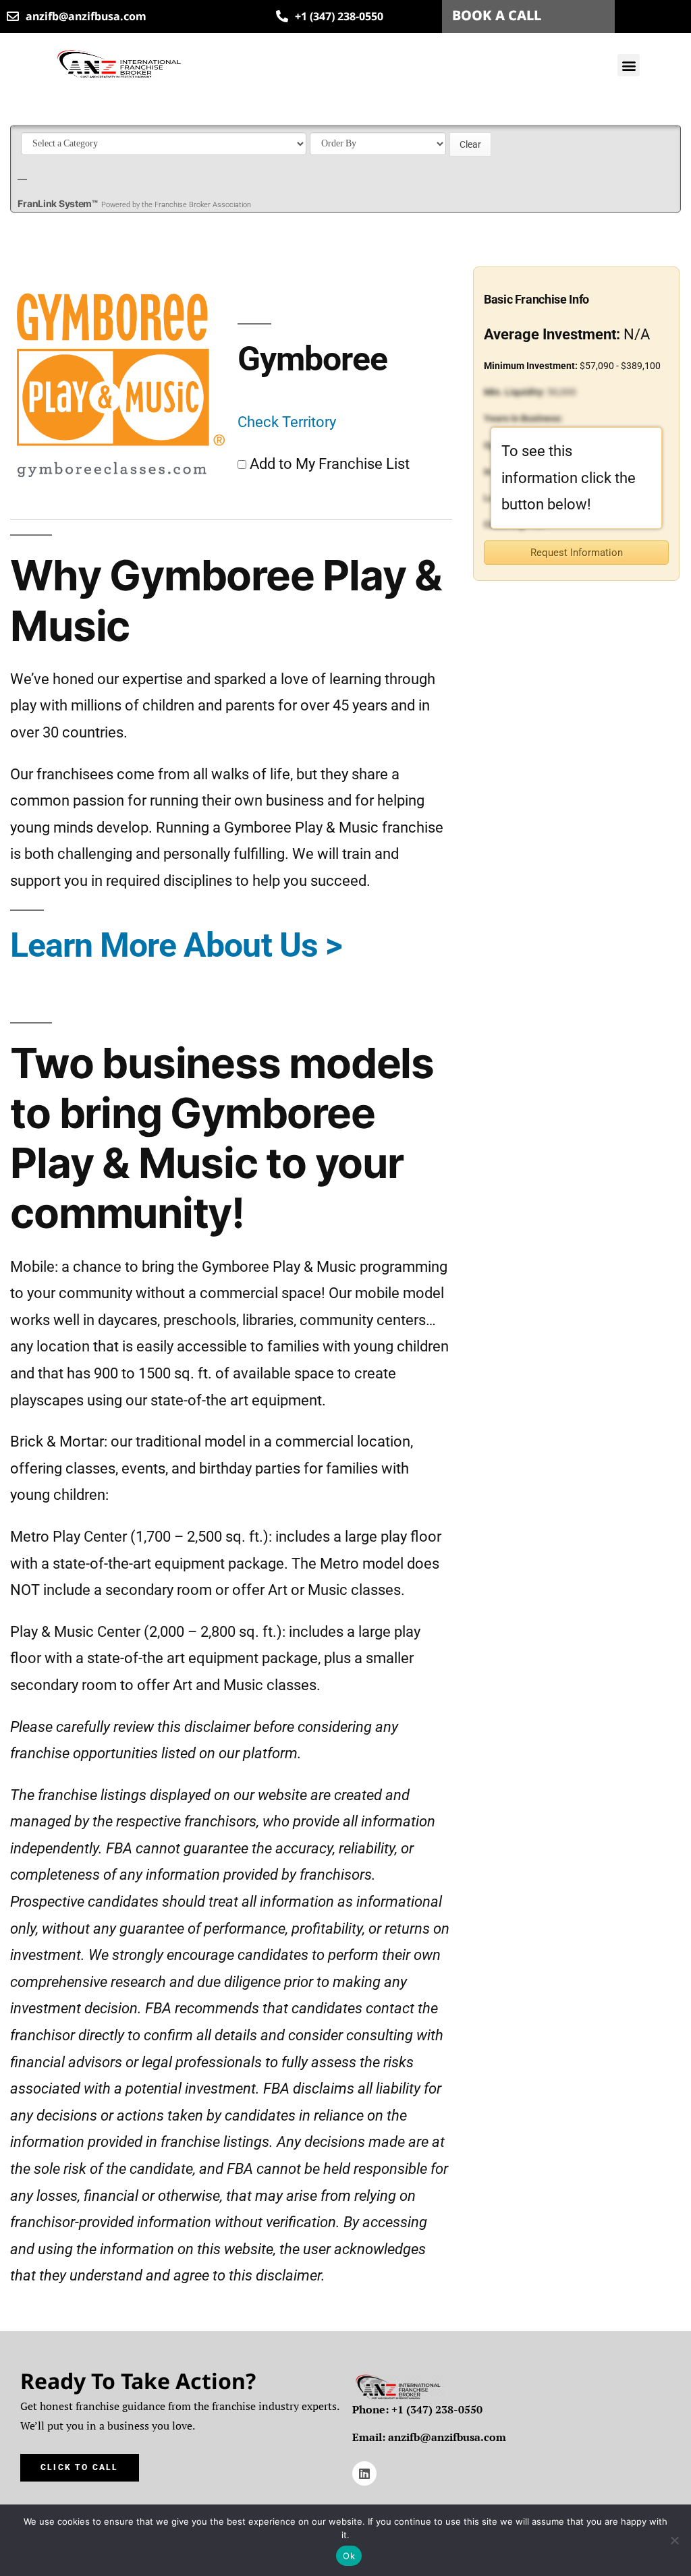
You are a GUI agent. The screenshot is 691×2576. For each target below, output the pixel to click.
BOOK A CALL (497, 15)
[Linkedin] (364, 2473)
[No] (674, 2540)
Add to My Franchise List (330, 464)
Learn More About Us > (176, 945)
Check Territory (287, 422)
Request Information (577, 553)
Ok (349, 2556)
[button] (629, 65)
